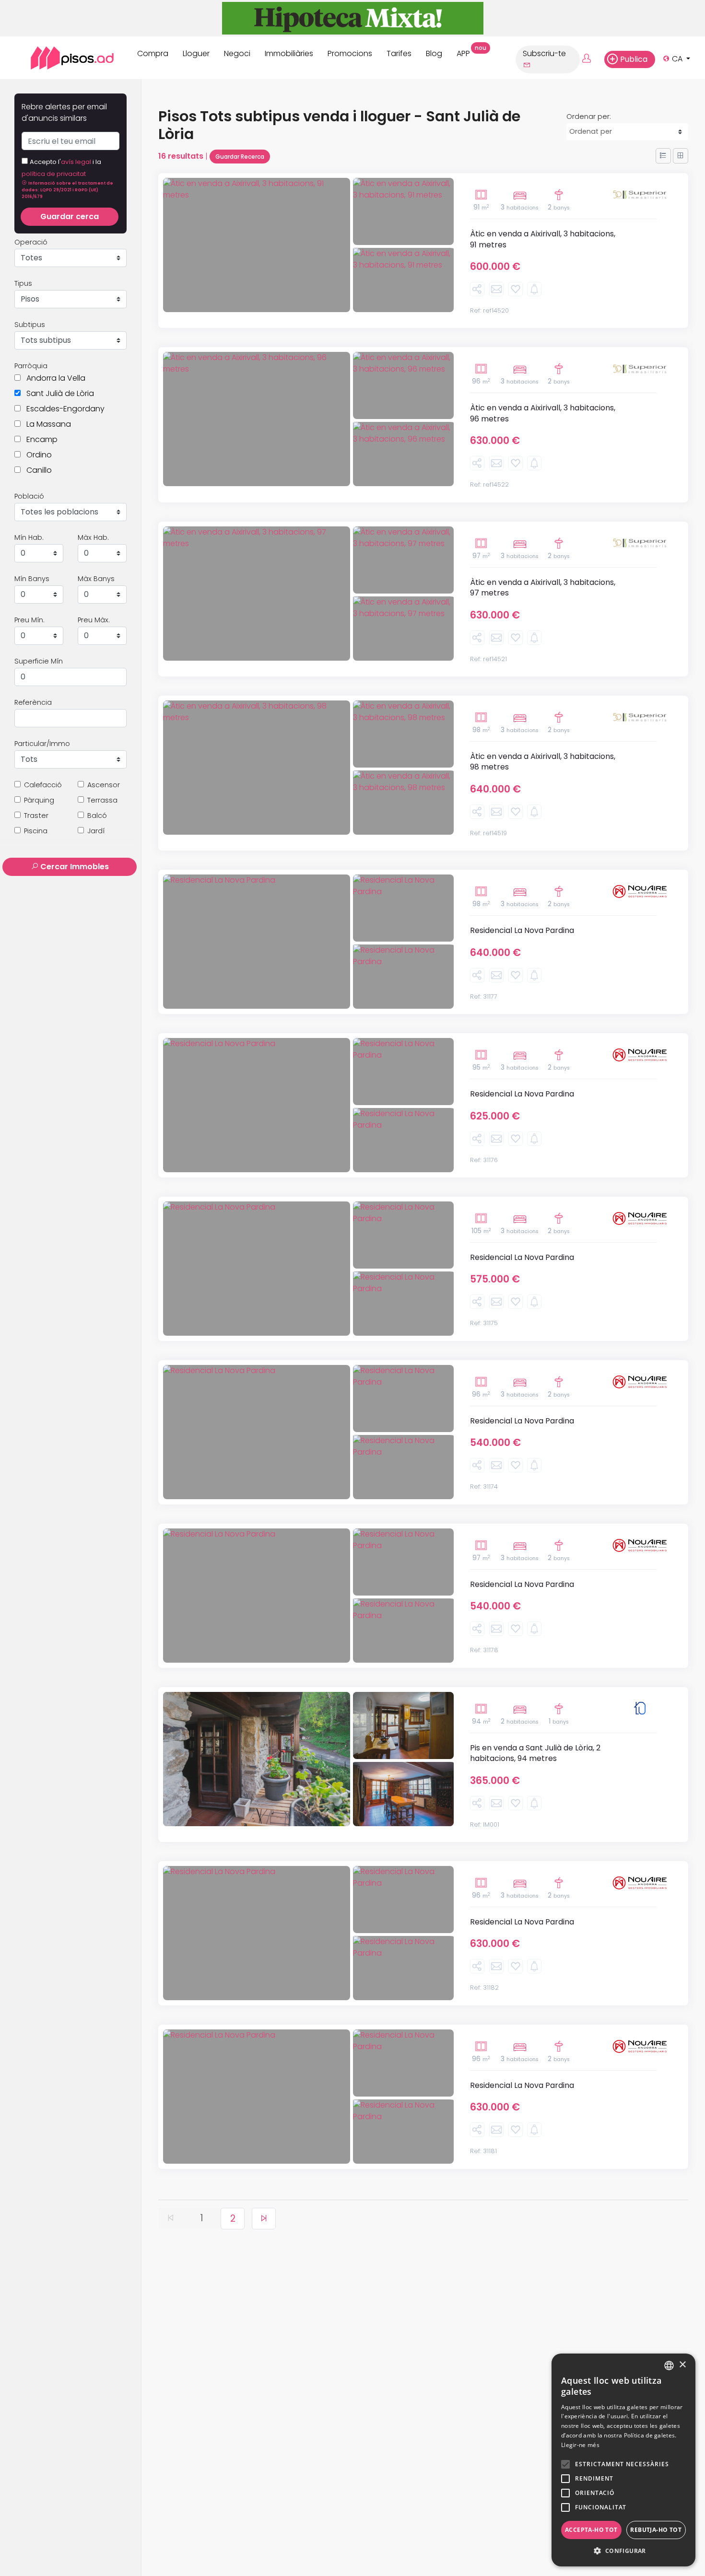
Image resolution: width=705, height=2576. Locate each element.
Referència (33, 702)
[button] (67, 189)
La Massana (46, 424)
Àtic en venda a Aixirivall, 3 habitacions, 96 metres (543, 413)
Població (29, 496)
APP (467, 52)
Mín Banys (32, 579)
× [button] (682, 2365)
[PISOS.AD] (62, 58)
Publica (634, 59)
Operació (31, 242)
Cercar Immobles (74, 867)
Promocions (350, 53)
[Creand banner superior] (353, 17)
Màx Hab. (93, 537)
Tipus (23, 283)
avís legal (77, 162)
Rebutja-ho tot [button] (656, 2530)
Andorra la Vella (53, 378)
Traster (36, 816)
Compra (153, 53)
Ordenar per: (589, 117)
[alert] (623, 2460)
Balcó (97, 816)
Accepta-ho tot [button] (591, 2530)
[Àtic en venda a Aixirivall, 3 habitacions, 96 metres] (257, 419)
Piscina (36, 831)
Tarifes (399, 53)
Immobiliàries (289, 53)
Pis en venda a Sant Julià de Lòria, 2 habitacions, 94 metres (535, 1753)
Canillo (36, 470)
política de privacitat (54, 174)
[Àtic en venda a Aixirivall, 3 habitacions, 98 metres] (257, 768)
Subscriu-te (544, 53)
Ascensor (104, 785)
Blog (434, 53)
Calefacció (43, 785)
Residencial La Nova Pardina (522, 930)
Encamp (39, 439)
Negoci (237, 53)
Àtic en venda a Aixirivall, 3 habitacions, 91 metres (543, 239)
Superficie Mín (39, 661)
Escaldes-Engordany (63, 409)
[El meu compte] (592, 59)
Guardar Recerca (240, 157)
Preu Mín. (29, 620)
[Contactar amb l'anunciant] (496, 289)
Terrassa (102, 800)
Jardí (96, 831)
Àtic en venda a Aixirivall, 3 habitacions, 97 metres (543, 588)
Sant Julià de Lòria (57, 393)
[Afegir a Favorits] (516, 289)
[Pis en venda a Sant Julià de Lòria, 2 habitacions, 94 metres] (257, 1759)
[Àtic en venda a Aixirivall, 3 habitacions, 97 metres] (257, 594)
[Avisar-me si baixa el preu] (534, 289)
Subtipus (30, 325)
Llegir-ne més (580, 2445)
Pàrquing (39, 800)
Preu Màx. (94, 620)
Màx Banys (96, 579)
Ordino (36, 455)
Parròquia (31, 366)
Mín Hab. (29, 537)
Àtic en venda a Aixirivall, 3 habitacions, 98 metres (543, 762)
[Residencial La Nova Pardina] (257, 942)
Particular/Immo (42, 744)
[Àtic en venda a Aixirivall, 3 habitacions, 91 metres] (257, 245)
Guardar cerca (70, 216)
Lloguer (196, 53)
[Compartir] (477, 289)
